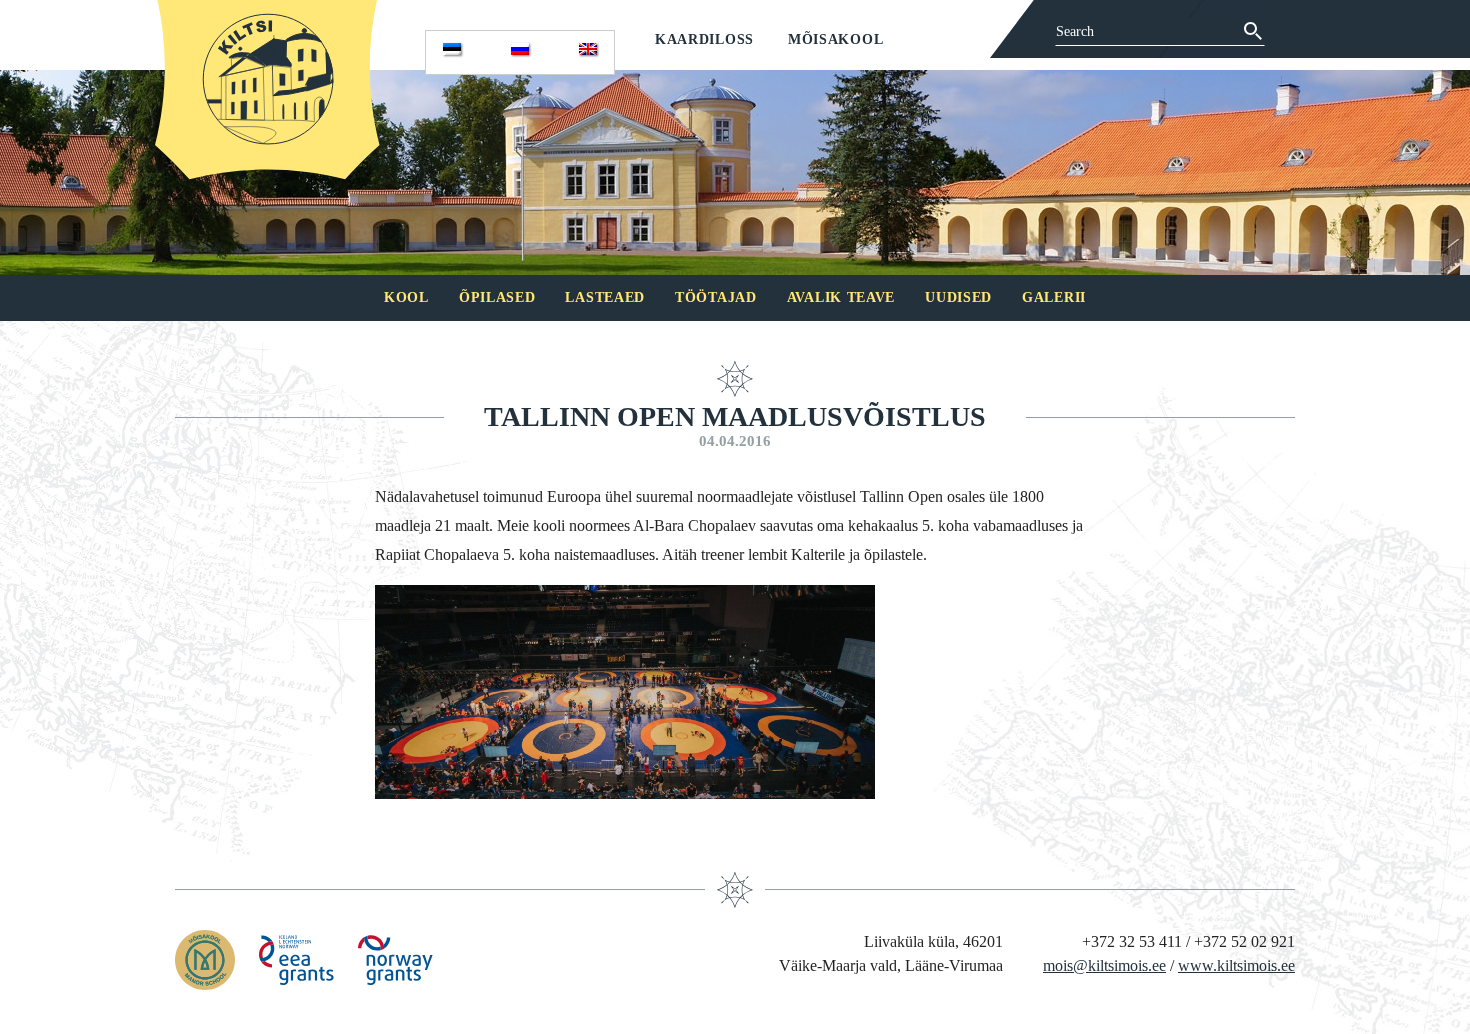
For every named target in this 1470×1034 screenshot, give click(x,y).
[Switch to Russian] (520, 52)
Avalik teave (841, 297)
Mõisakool (835, 39)
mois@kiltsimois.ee (1104, 965)
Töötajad (716, 297)
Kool (406, 297)
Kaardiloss (704, 39)
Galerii (1054, 297)
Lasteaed (605, 297)
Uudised (958, 297)
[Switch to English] (588, 52)
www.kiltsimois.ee (1236, 965)
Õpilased (497, 297)
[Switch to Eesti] (452, 52)
